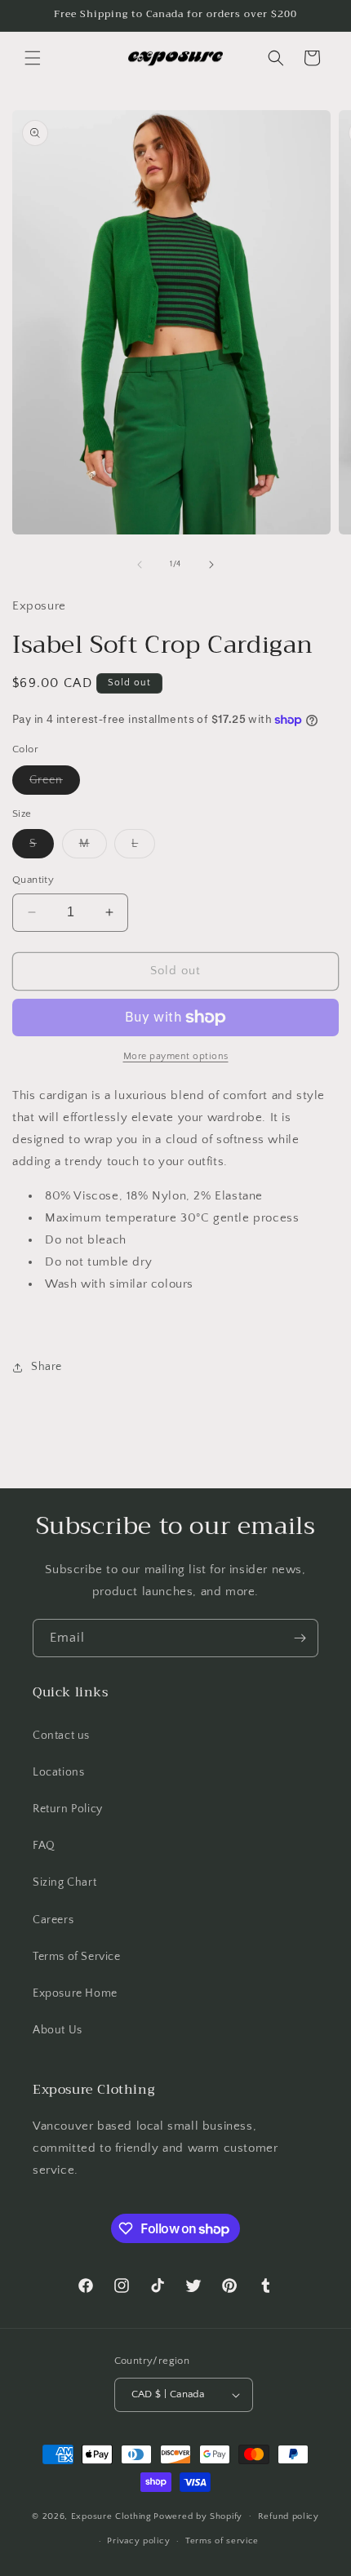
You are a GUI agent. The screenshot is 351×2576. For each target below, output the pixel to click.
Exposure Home (75, 1993)
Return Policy (68, 1809)
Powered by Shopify (198, 2516)
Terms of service (222, 2541)
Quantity (33, 880)
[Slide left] (140, 565)
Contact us (61, 1736)
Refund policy (289, 2516)
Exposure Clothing (111, 2516)
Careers (53, 1920)
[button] (33, 58)
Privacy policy (138, 2541)
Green (55, 784)
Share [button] (47, 1367)
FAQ (44, 1846)
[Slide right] (211, 565)
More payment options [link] (176, 1056)
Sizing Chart (64, 1882)
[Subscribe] (300, 1638)
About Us (58, 2030)
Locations (58, 1772)
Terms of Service (77, 1957)
